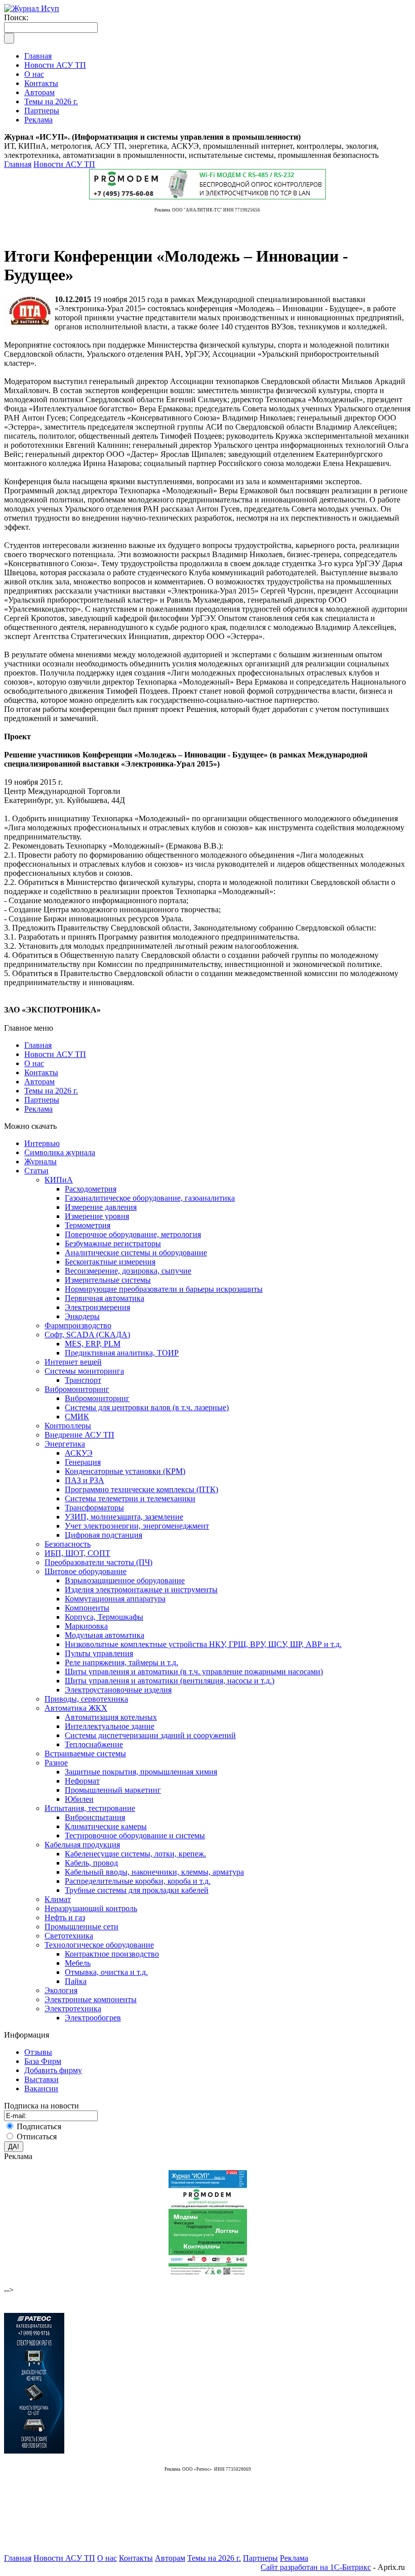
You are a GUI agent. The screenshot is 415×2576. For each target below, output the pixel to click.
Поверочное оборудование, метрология (133, 1234)
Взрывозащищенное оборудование (125, 1580)
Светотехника (69, 1936)
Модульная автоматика (105, 1635)
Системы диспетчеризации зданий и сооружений (150, 1735)
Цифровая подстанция (103, 1535)
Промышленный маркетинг (113, 1790)
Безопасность (68, 1544)
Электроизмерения (97, 1307)
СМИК (77, 1417)
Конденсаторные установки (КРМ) (125, 1471)
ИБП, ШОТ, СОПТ (77, 1553)
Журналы (40, 1162)
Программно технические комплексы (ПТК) (141, 1489)
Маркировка (86, 1626)
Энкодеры (82, 1316)
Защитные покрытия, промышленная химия (141, 1772)
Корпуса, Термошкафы (104, 1617)
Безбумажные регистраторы (113, 1243)
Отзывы (38, 2052)
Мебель (78, 1963)
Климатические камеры (106, 1826)
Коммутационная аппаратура (115, 1599)
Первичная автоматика (105, 1298)
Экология (61, 1990)
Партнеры (42, 1100)
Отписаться (37, 2137)
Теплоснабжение (94, 1744)
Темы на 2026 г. (51, 1091)
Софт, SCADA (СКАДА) (87, 1335)
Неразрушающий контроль (91, 1908)
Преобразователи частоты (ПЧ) (98, 1562)
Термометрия (88, 1225)
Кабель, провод (91, 1863)
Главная (18, 164)
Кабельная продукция (82, 1845)
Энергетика (65, 1444)
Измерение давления (101, 1207)
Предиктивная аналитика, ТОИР (122, 1353)
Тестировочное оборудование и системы (135, 1835)
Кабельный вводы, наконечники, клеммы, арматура (154, 1872)
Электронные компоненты (91, 1999)
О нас (34, 1063)
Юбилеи (79, 1799)
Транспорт (83, 1380)
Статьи (36, 1171)
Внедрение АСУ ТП (79, 1435)
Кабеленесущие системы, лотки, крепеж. (135, 1854)
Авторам (39, 1082)
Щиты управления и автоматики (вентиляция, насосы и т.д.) (170, 1681)
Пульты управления (99, 1653)
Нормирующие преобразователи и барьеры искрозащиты (164, 1289)
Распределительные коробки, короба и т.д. (138, 1881)
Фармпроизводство (78, 1325)
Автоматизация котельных (111, 1717)
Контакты (41, 1072)
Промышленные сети (81, 1927)
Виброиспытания (95, 1817)
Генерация (83, 1462)
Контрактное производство (112, 1954)
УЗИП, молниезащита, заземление (124, 1517)
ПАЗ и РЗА (85, 1480)
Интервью (42, 1143)
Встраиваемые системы (85, 1754)
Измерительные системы (108, 1280)
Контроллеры (68, 1426)
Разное (56, 1763)
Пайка (76, 1981)
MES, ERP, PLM (93, 1344)
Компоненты (87, 1608)
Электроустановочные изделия (118, 1690)
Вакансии (41, 2088)
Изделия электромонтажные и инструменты (141, 1590)
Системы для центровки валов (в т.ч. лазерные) (147, 1407)
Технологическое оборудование (99, 1945)
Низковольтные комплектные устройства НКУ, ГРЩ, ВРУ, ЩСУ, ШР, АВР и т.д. (203, 1644)
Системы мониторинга (84, 1371)
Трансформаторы (94, 1508)
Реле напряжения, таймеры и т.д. (121, 1662)
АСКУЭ (79, 1453)
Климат (58, 1899)
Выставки (41, 2079)
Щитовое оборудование (86, 1571)
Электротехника (73, 2009)
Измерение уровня (97, 1216)
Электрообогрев (93, 2018)
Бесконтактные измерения (110, 1262)
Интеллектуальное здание (110, 1726)
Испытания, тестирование (90, 1808)
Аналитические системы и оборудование (136, 1253)
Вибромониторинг (77, 1389)
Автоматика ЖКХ (76, 1708)
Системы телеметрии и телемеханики (130, 1498)
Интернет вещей (73, 1362)
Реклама (38, 1109)
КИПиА (59, 1180)
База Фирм (43, 2061)
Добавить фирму (53, 2070)
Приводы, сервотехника (86, 1699)
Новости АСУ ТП (64, 164)
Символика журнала (60, 1152)
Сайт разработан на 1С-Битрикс (316, 2567)
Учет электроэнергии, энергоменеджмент (137, 1526)
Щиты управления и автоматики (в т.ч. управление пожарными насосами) (194, 1672)
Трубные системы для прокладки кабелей (137, 1890)
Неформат (82, 1781)
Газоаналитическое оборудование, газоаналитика (150, 1198)
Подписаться (39, 2126)
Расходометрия (91, 1189)
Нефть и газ (65, 1917)
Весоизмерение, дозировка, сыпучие (128, 1271)
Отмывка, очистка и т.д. (106, 1972)
